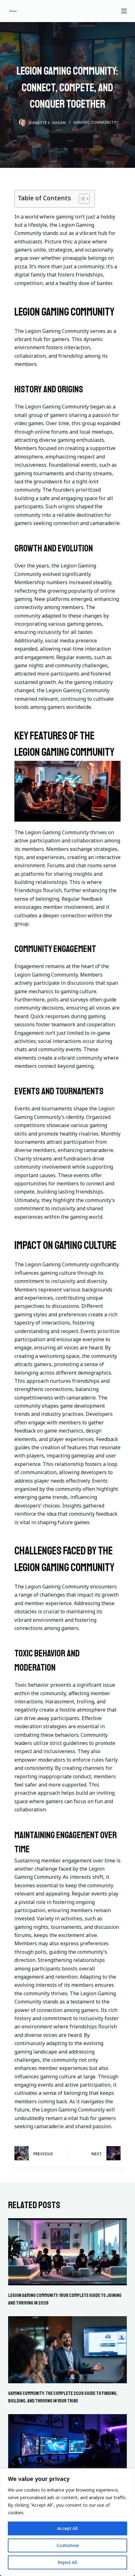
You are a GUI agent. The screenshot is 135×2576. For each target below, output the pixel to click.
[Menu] (124, 11)
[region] (67, 2522)
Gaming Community (94, 122)
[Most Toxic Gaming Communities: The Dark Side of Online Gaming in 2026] (67, 2448)
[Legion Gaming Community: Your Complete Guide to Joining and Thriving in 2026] (67, 2252)
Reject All (67, 2562)
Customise (68, 2545)
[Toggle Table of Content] (81, 199)
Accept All (67, 2528)
